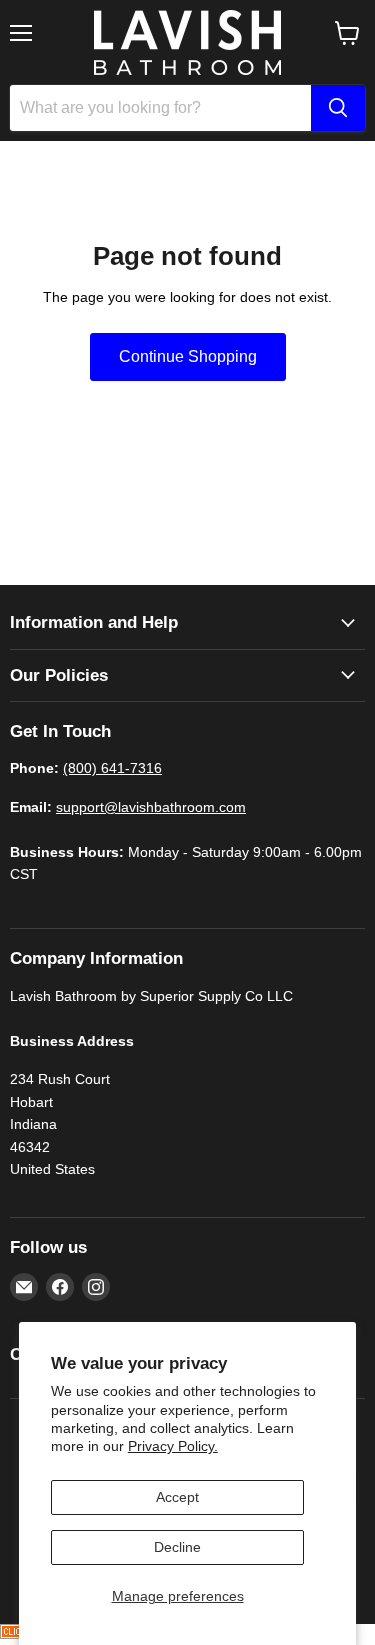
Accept (177, 1497)
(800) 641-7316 (112, 768)
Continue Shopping (188, 356)
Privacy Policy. (173, 1446)
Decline (177, 1547)
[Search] (338, 108)
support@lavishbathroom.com (151, 807)
